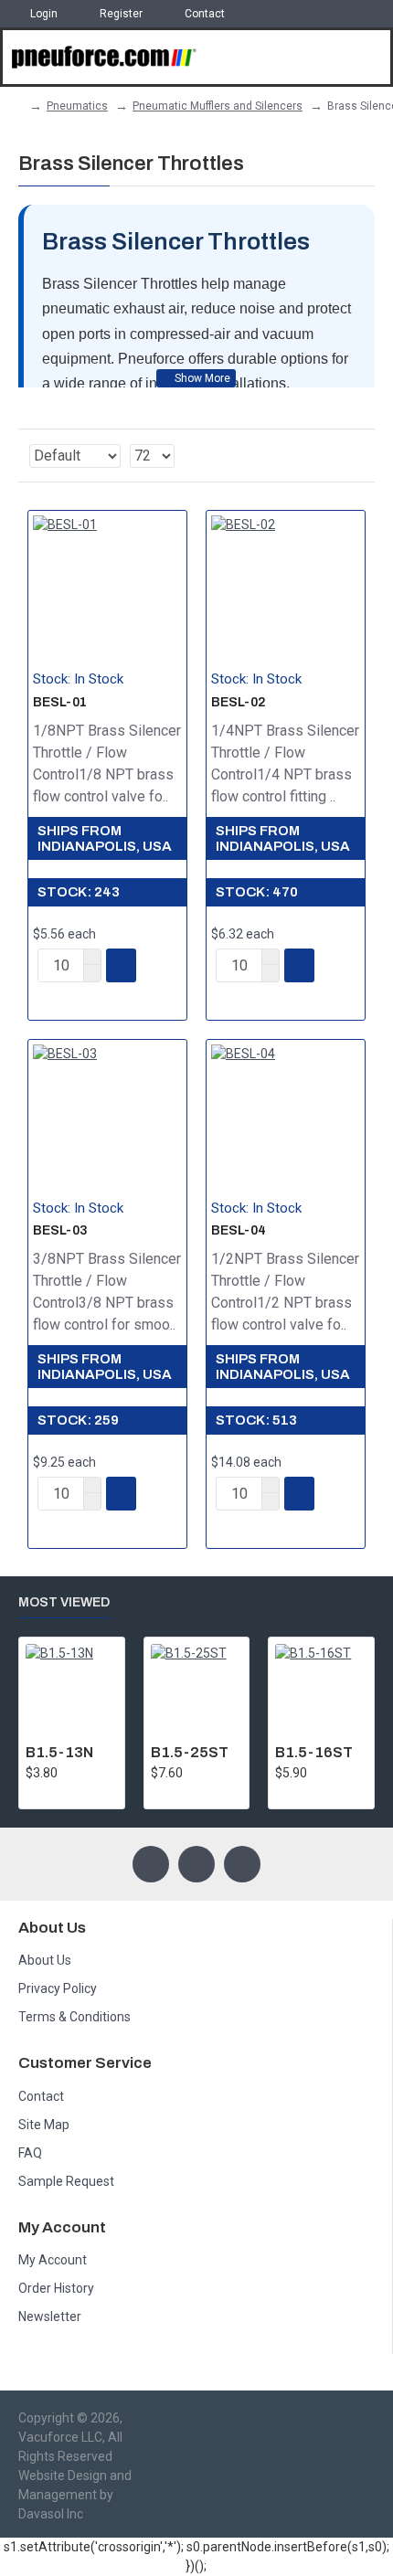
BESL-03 (60, 1230)
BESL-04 (239, 1230)
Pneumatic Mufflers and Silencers (218, 106)
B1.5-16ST (314, 1752)
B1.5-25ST (190, 1752)
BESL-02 (238, 702)
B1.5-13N (59, 1752)
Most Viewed (64, 1602)
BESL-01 (60, 702)
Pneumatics (77, 106)
